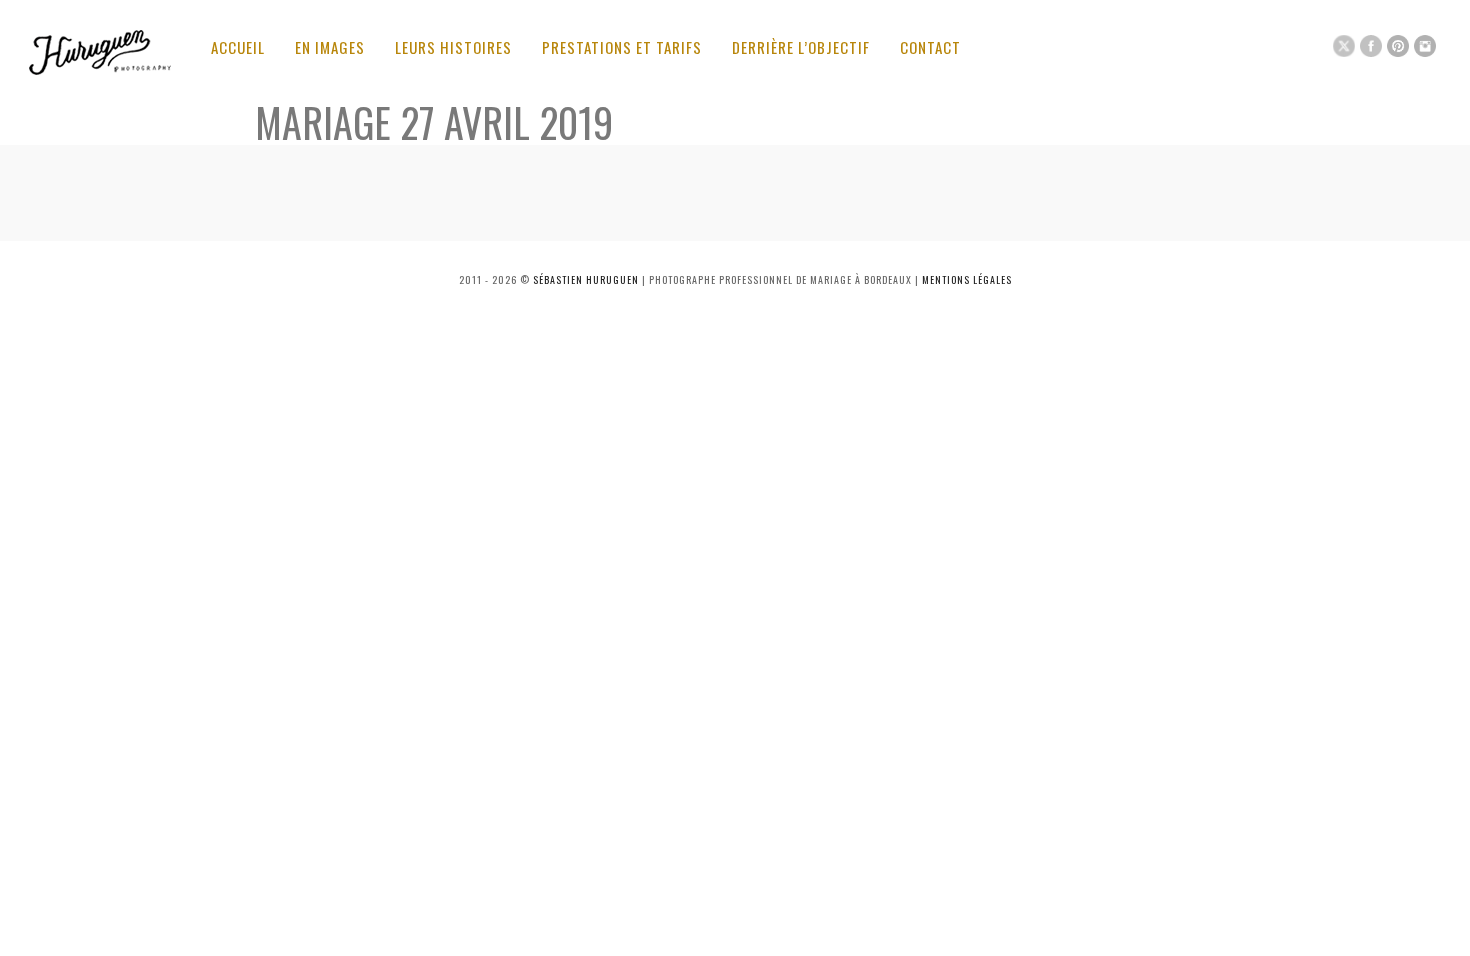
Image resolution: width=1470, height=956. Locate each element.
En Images (330, 47)
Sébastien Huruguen (586, 279)
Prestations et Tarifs (622, 47)
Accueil (238, 47)
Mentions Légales (967, 279)
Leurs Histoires (453, 47)
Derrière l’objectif (801, 47)
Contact (930, 47)
